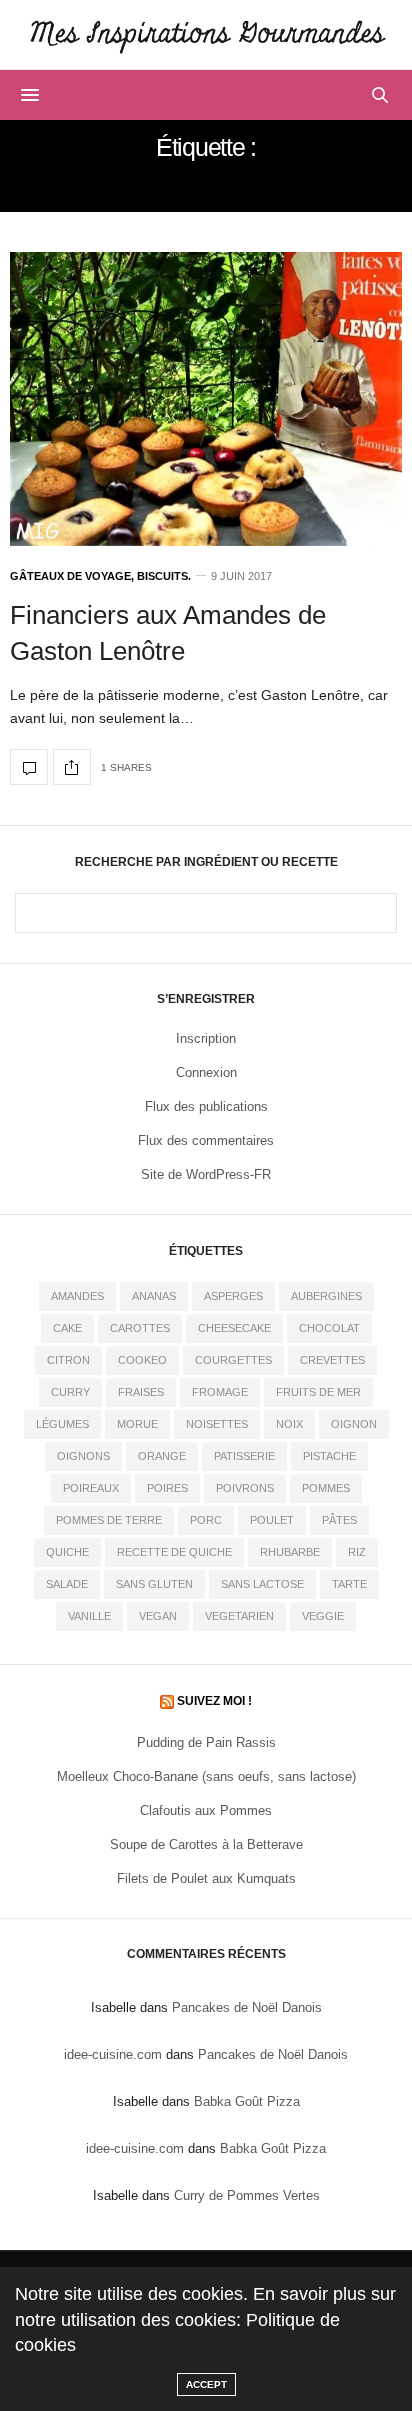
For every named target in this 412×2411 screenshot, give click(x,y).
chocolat (329, 1328)
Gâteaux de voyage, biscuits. (100, 576)
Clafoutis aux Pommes (206, 1810)
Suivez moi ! (214, 1701)
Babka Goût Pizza (247, 2101)
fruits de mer (318, 1392)
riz (357, 1552)
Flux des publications (206, 1106)
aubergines (326, 1296)
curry (70, 1392)
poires (167, 1488)
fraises (141, 1392)
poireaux (91, 1488)
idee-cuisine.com (113, 2054)
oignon (354, 1424)
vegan (158, 1616)
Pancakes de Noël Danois (247, 2007)
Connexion (206, 1072)
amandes (77, 1296)
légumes (62, 1424)
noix (289, 1424)
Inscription (206, 1038)
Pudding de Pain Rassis (206, 1742)
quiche (67, 1552)
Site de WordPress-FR (206, 1174)
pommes (326, 1488)
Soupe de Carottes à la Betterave (206, 1844)
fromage (220, 1392)
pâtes (339, 1520)
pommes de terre (109, 1520)
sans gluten (154, 1584)
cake (67, 1328)
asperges (233, 1296)
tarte (349, 1584)
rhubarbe (290, 1552)
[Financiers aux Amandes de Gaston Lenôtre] (206, 399)
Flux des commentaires (206, 1140)
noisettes (217, 1424)
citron (68, 1360)
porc (206, 1520)
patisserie (244, 1456)
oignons (83, 1456)
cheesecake (234, 1328)
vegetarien (239, 1616)
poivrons (245, 1488)
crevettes (332, 1360)
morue (137, 1424)
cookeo (142, 1360)
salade (67, 1584)
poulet (272, 1520)
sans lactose (262, 1584)
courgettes (233, 1360)
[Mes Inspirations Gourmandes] (206, 34)
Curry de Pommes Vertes (247, 2195)
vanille (89, 1616)
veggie (323, 1616)
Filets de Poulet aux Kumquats (206, 1878)
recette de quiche (174, 1552)
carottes (140, 1328)
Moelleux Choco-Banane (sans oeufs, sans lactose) (206, 1776)
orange (162, 1456)
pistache (329, 1456)
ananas (154, 1296)
